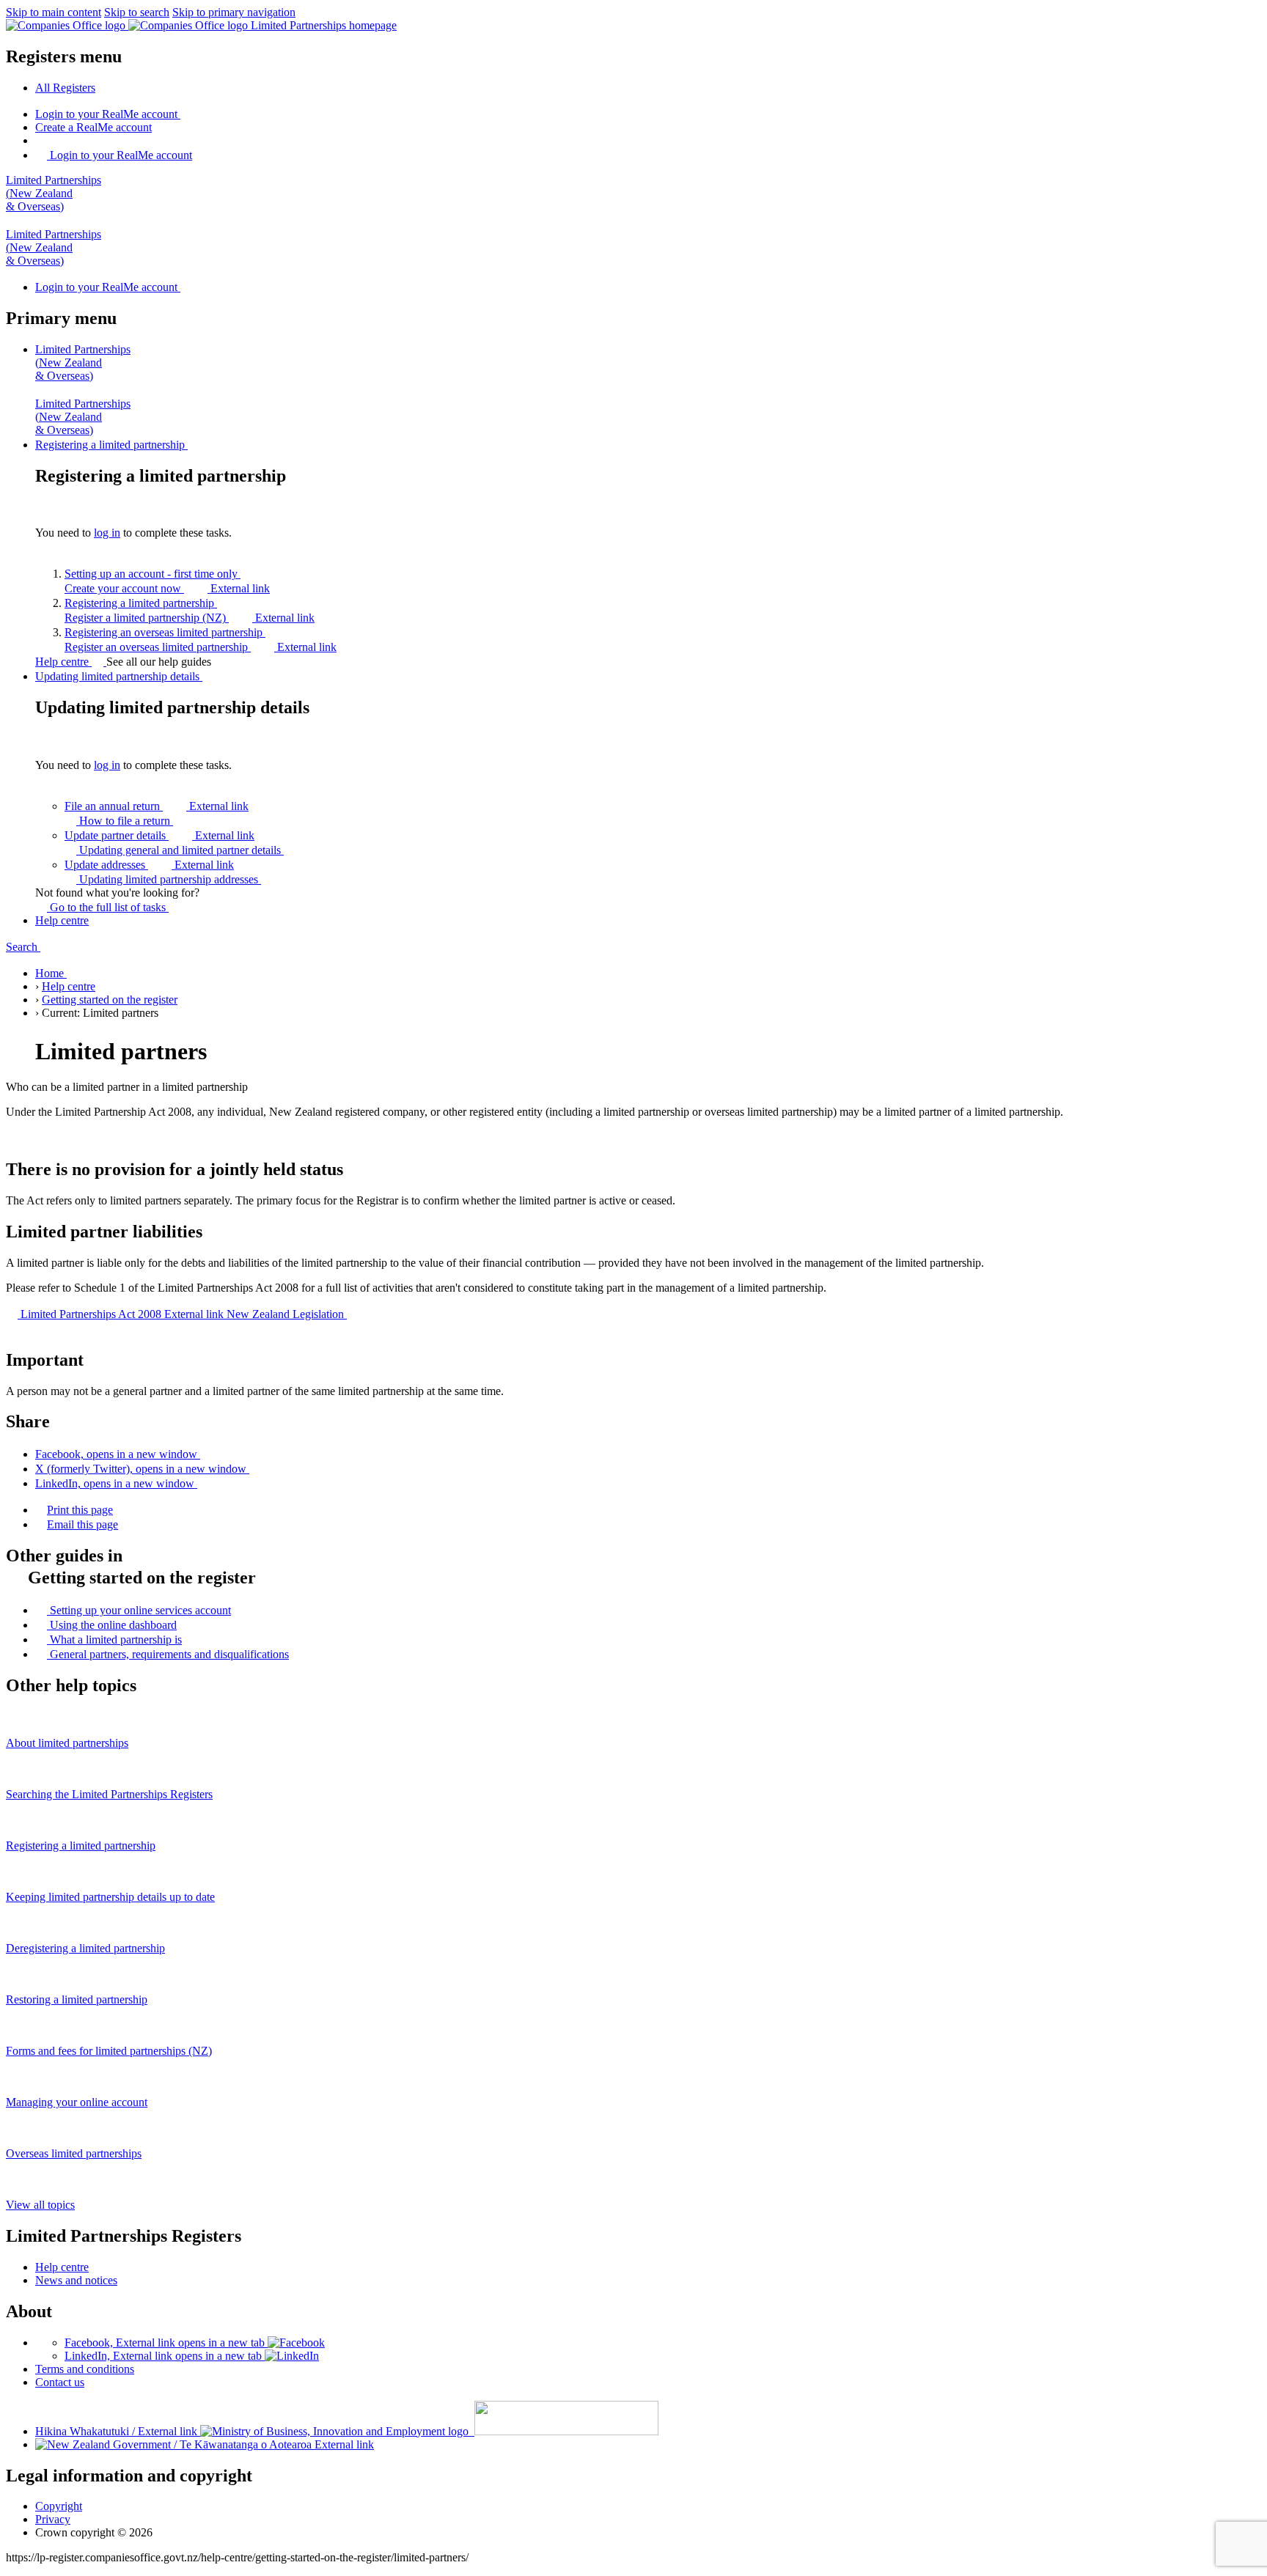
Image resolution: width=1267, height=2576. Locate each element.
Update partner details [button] (159, 835)
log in (107, 533)
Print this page (80, 1510)
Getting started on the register (110, 1000)
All (65, 88)
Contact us (60, 2382)
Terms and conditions (85, 2369)
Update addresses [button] (149, 865)
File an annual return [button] (157, 806)
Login (106, 114)
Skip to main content (54, 12)
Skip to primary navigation (234, 12)
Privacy (53, 2519)
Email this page (82, 1524)
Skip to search (137, 12)
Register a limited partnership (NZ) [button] (190, 618)
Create (93, 127)
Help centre (63, 662)
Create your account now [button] (167, 588)
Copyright (59, 2506)
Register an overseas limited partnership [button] (201, 647)
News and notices (76, 2280)
